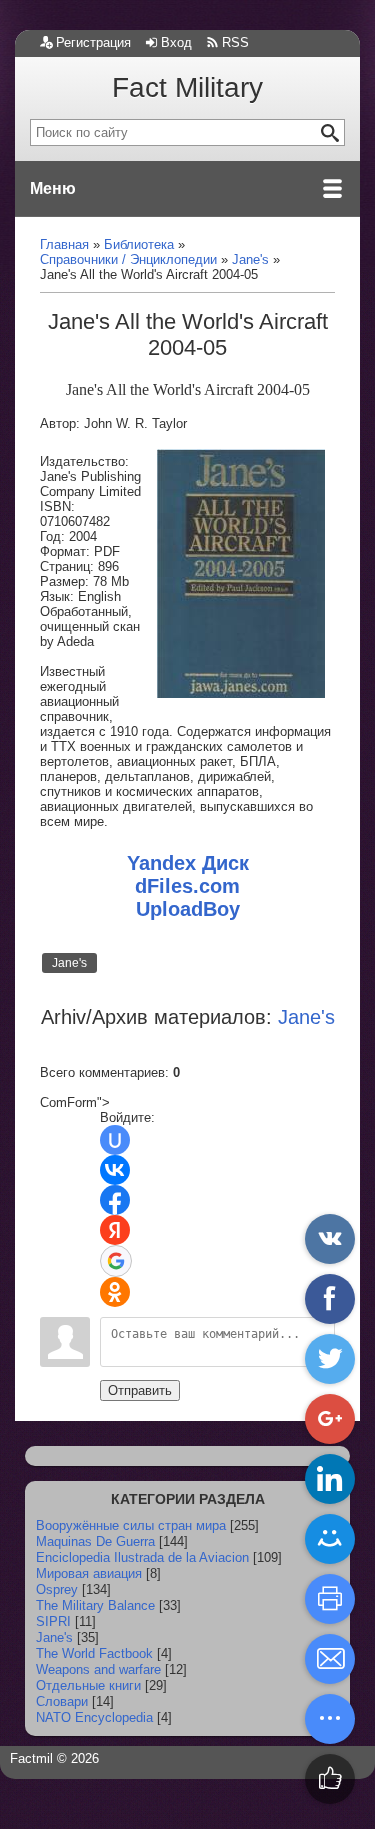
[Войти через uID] (115, 1140)
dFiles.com (187, 886)
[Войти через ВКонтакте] (115, 1170)
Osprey (57, 1589)
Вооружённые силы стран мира (131, 1525)
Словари (62, 1701)
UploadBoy (188, 909)
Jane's (69, 963)
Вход (176, 42)
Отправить (140, 1390)
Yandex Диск (188, 863)
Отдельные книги (88, 1685)
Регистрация (93, 42)
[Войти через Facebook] (115, 1200)
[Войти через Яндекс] (115, 1230)
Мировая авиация (89, 1573)
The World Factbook (94, 1653)
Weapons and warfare (98, 1669)
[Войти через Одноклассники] (115, 1292)
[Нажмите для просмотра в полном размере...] (241, 693)
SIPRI (53, 1621)
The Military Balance (95, 1605)
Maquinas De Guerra (95, 1541)
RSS (235, 42)
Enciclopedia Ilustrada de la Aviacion (142, 1557)
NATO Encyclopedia (94, 1717)
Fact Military (187, 87)
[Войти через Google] (116, 1261)
